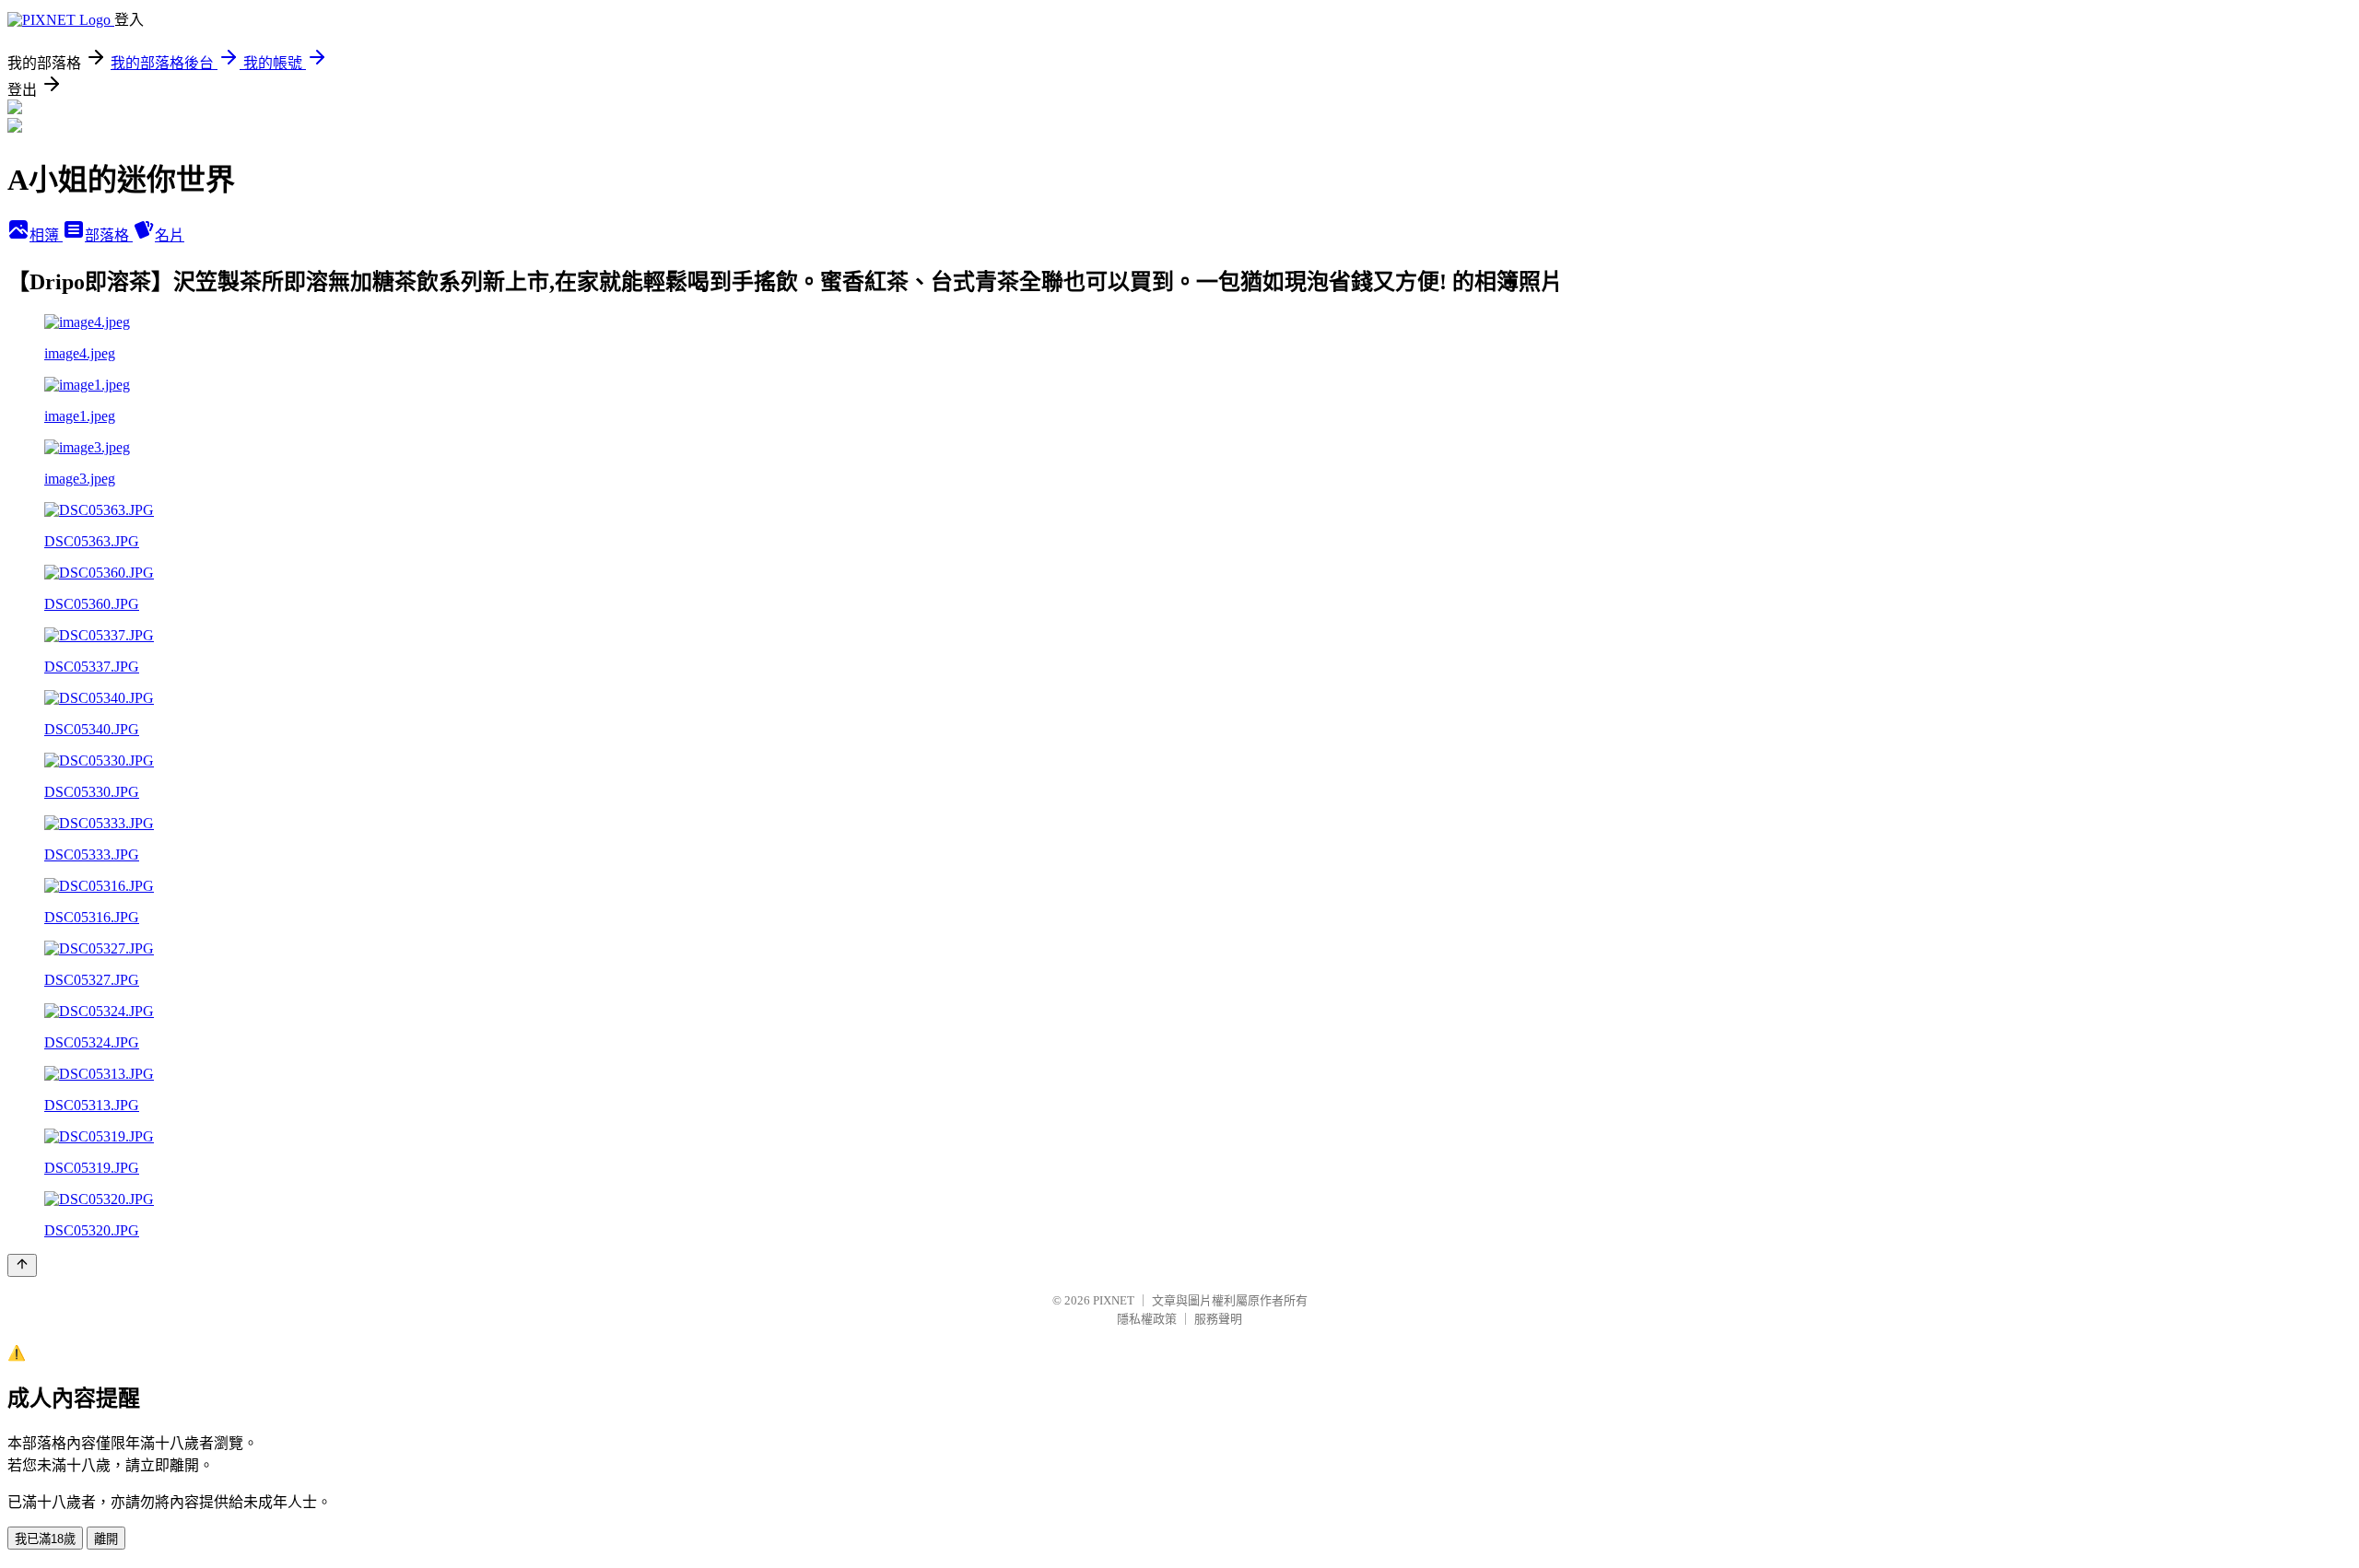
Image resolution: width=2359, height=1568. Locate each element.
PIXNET (1114, 1300)
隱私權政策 (1147, 1319)
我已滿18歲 (45, 1539)
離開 (106, 1539)
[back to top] (22, 1265)
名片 (170, 235)
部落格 (109, 235)
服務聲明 (1218, 1319)
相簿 (46, 235)
